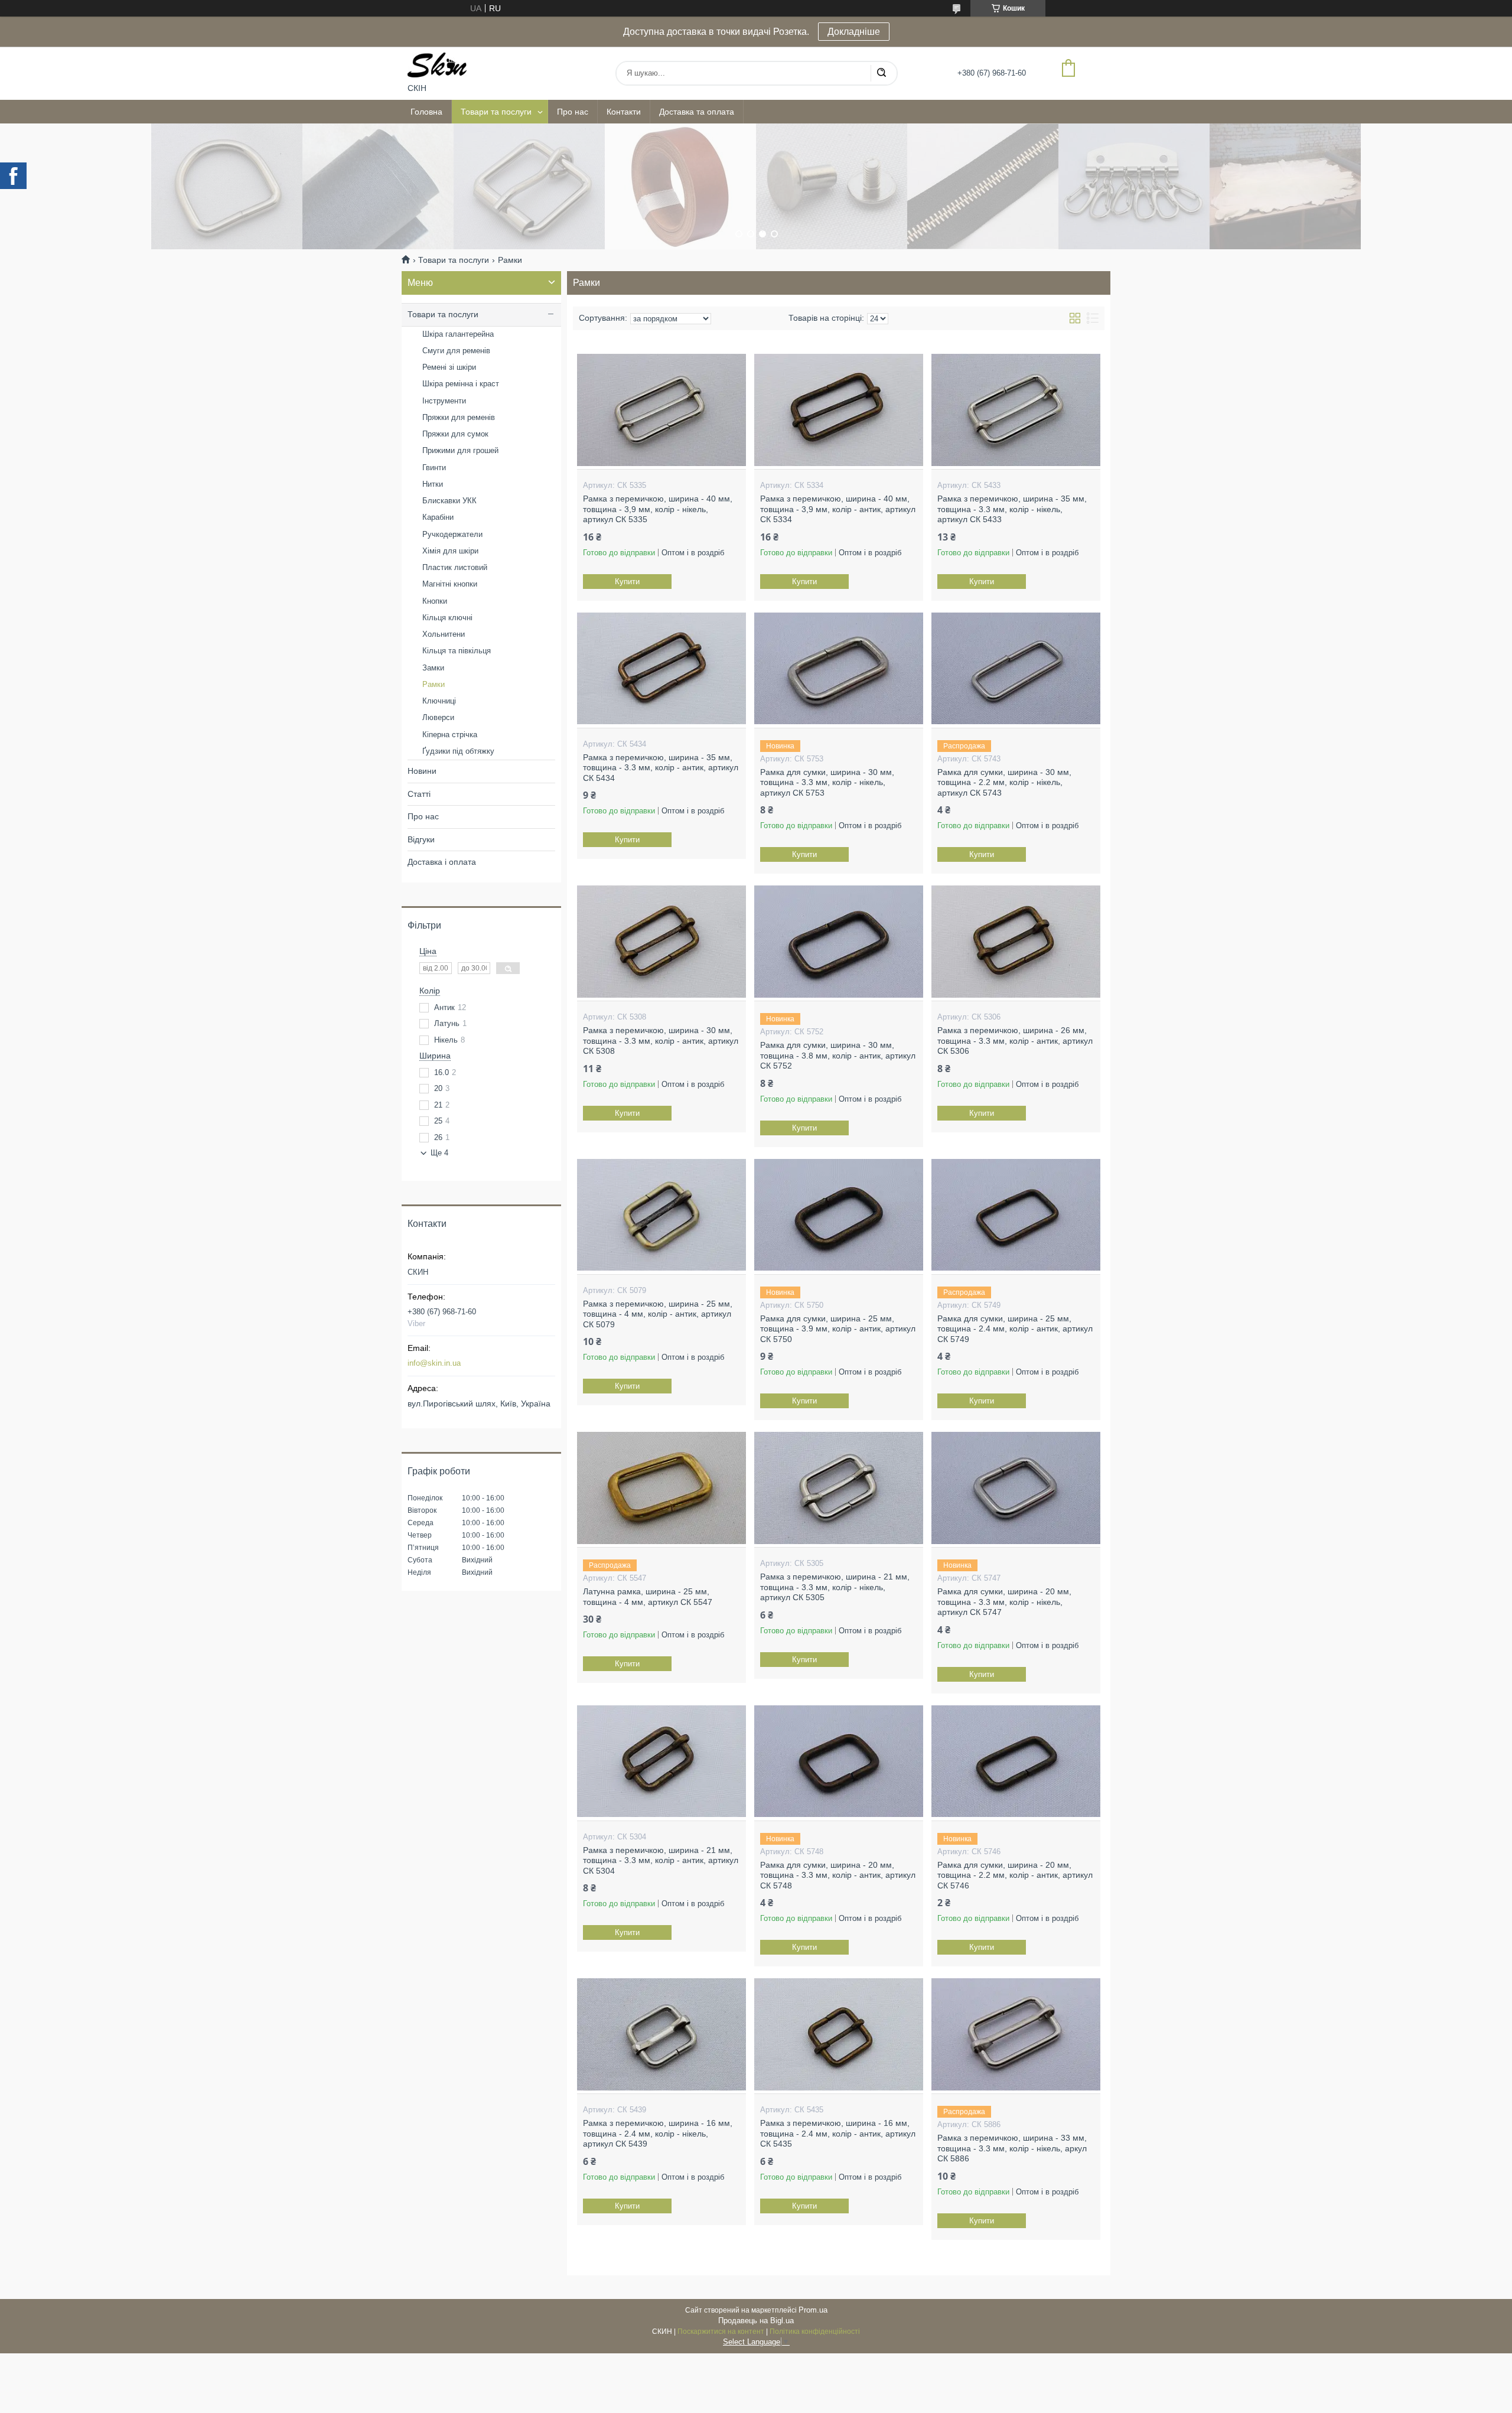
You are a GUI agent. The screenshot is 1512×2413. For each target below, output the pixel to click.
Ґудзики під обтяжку (458, 751)
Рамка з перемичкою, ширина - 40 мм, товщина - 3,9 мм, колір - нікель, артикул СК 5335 (658, 509)
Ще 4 (439, 1153)
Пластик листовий (455, 567)
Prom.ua (813, 2310)
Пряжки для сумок (455, 434)
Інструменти (444, 401)
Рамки (434, 684)
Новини (422, 771)
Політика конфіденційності (815, 2331)
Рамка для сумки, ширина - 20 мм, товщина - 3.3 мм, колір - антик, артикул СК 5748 (838, 1875)
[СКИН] (437, 65)
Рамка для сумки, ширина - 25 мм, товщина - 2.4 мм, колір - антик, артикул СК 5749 (1015, 1329)
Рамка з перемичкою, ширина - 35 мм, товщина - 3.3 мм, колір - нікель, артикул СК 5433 (1012, 509)
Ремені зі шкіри (449, 367)
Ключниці (439, 701)
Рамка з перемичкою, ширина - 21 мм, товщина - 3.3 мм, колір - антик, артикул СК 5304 (661, 1860)
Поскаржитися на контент (721, 2331)
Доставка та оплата (697, 112)
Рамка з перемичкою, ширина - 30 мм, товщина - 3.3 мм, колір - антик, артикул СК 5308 (661, 1041)
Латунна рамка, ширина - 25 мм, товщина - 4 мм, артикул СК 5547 (648, 1597)
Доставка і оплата (442, 862)
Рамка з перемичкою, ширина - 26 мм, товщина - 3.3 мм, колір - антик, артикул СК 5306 (1015, 1041)
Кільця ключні (447, 618)
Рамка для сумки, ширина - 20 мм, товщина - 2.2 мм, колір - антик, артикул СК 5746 (1015, 1875)
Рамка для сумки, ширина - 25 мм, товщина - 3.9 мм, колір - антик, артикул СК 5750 (838, 1329)
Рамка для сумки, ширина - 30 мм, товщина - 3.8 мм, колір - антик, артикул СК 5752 (838, 1055)
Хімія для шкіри (450, 551)
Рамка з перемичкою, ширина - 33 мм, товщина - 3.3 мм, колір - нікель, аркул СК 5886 (1012, 2148)
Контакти (624, 112)
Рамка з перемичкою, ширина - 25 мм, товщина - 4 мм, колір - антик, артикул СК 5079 (658, 1314)
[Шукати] (881, 73)
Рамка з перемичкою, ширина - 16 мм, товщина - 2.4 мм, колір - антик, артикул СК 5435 (838, 2133)
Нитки (433, 484)
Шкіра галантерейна (458, 334)
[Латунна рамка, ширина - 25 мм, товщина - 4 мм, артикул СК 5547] (661, 1488)
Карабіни (438, 517)
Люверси (438, 717)
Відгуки (421, 839)
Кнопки (435, 601)
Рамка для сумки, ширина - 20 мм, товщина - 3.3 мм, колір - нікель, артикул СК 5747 (1004, 1602)
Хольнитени (444, 634)
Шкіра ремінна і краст (461, 384)
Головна (426, 112)
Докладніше (854, 32)
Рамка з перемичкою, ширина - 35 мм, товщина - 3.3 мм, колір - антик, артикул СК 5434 (661, 768)
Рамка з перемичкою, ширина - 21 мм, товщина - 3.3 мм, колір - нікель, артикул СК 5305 (835, 1587)
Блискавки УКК (449, 501)
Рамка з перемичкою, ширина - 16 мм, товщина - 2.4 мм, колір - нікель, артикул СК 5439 (658, 2133)
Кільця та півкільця (457, 651)
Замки (433, 668)
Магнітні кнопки (450, 584)
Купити (627, 582)
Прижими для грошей (460, 450)
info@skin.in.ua (434, 1363)
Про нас (573, 112)
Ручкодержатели (452, 534)
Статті (419, 794)
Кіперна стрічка (450, 735)
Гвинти (434, 468)
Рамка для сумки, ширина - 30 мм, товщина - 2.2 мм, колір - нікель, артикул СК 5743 (1004, 782)
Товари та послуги (496, 112)
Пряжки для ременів (459, 417)
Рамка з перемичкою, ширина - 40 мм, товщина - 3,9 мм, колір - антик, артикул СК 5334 (838, 509)
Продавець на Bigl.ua (756, 2321)
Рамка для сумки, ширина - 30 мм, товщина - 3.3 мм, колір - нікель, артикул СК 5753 (827, 782)
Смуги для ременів (456, 351)
